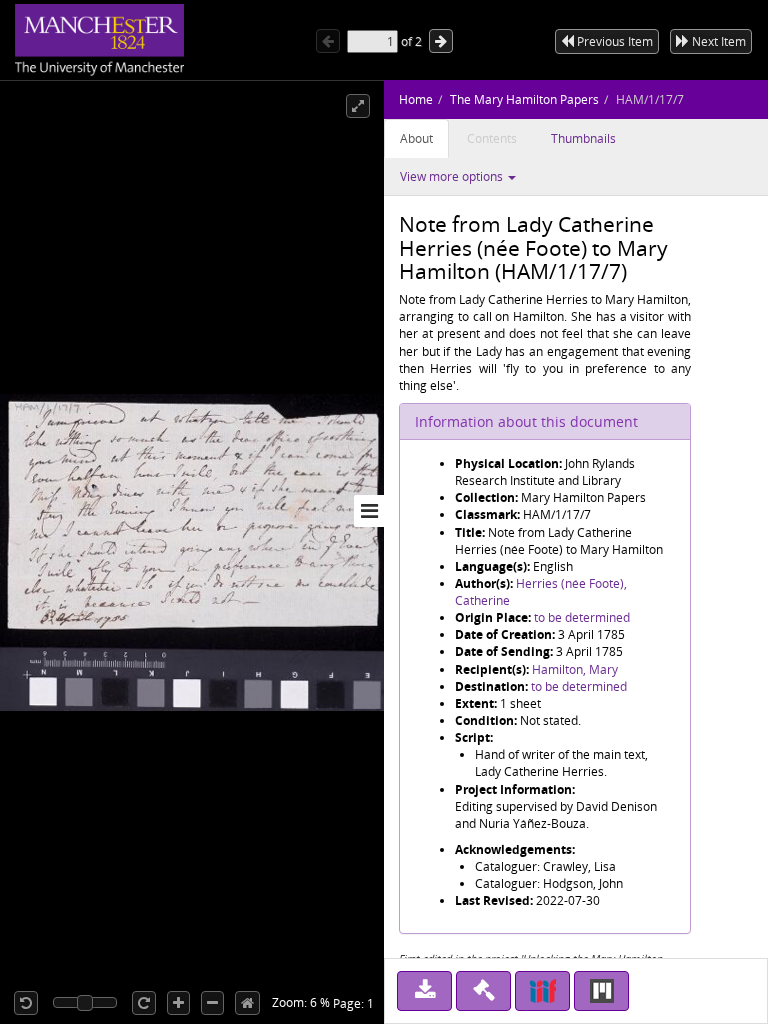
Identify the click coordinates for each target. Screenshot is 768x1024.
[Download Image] (424, 991)
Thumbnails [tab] (583, 138)
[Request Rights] (483, 991)
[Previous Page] (328, 41)
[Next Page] (441, 41)
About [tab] (416, 138)
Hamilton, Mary (575, 669)
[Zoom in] (178, 1003)
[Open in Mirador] (601, 991)
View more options (453, 176)
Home (416, 99)
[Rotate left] (26, 1003)
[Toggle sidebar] (369, 511)
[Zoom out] (212, 1003)
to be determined (582, 617)
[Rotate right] (144, 1003)
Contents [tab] (492, 138)
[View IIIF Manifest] (542, 991)
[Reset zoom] (247, 1003)
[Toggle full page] (358, 106)
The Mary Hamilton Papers (524, 99)
